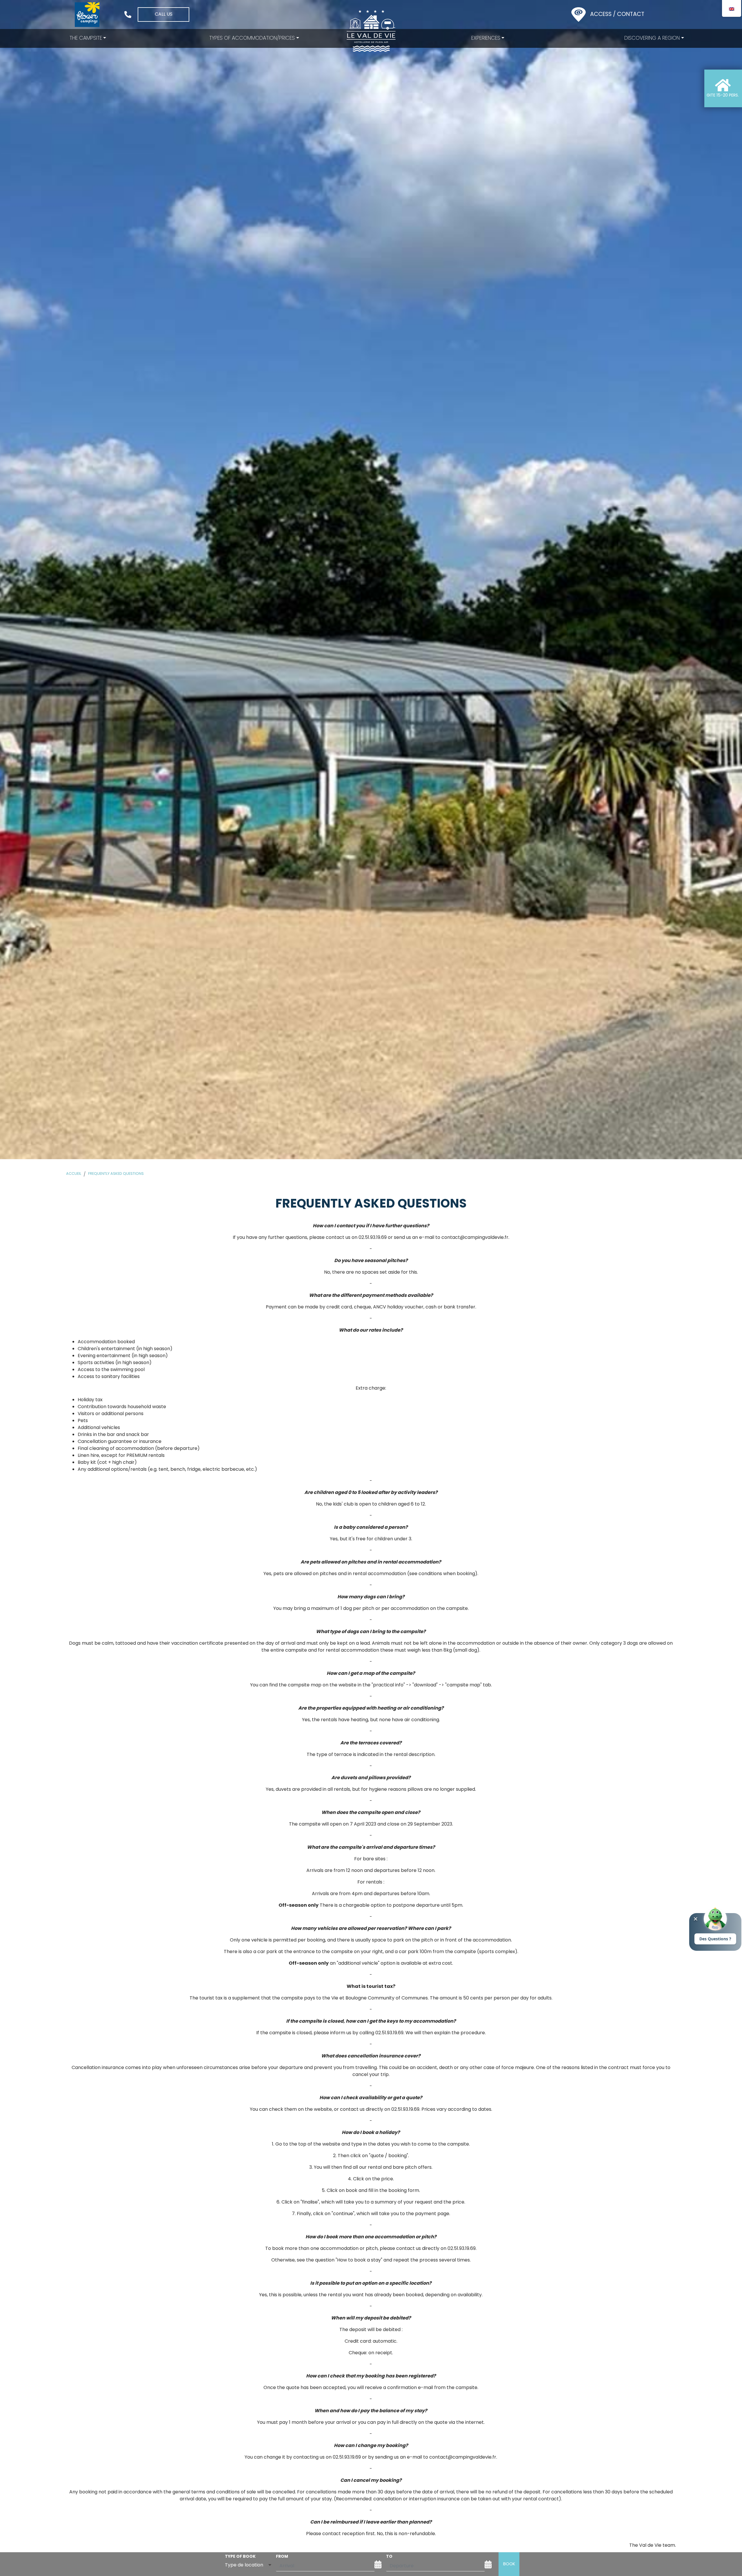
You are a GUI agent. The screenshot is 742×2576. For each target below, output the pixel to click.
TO (389, 2556)
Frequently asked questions (116, 1174)
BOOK (509, 2564)
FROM (282, 2556)
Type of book (240, 2556)
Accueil (74, 1174)
